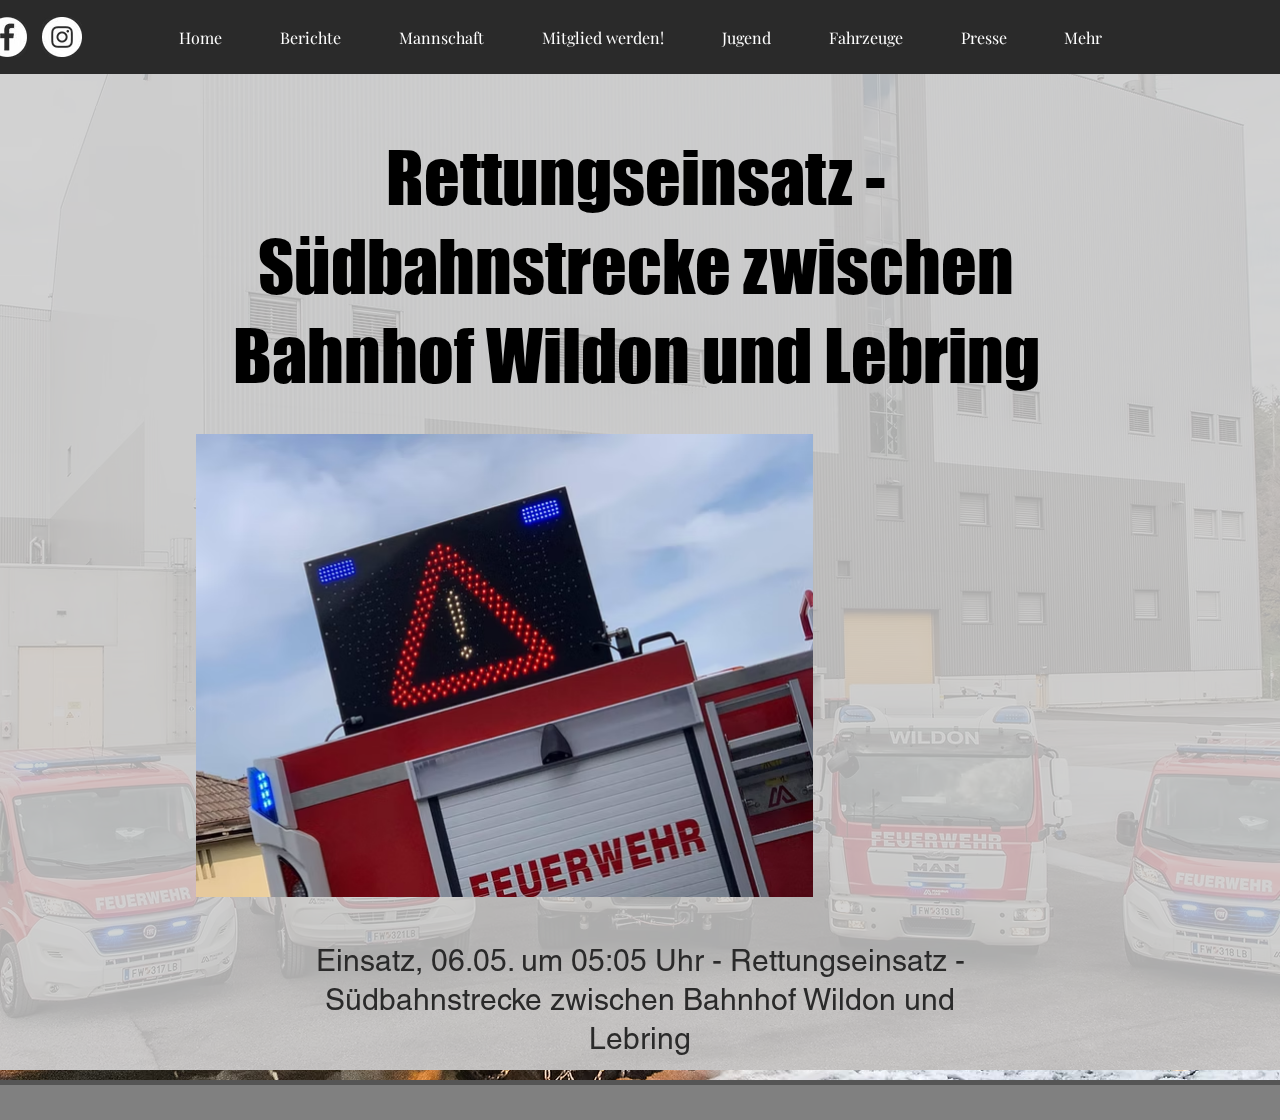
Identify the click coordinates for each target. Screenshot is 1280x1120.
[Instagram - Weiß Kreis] (62, 37)
